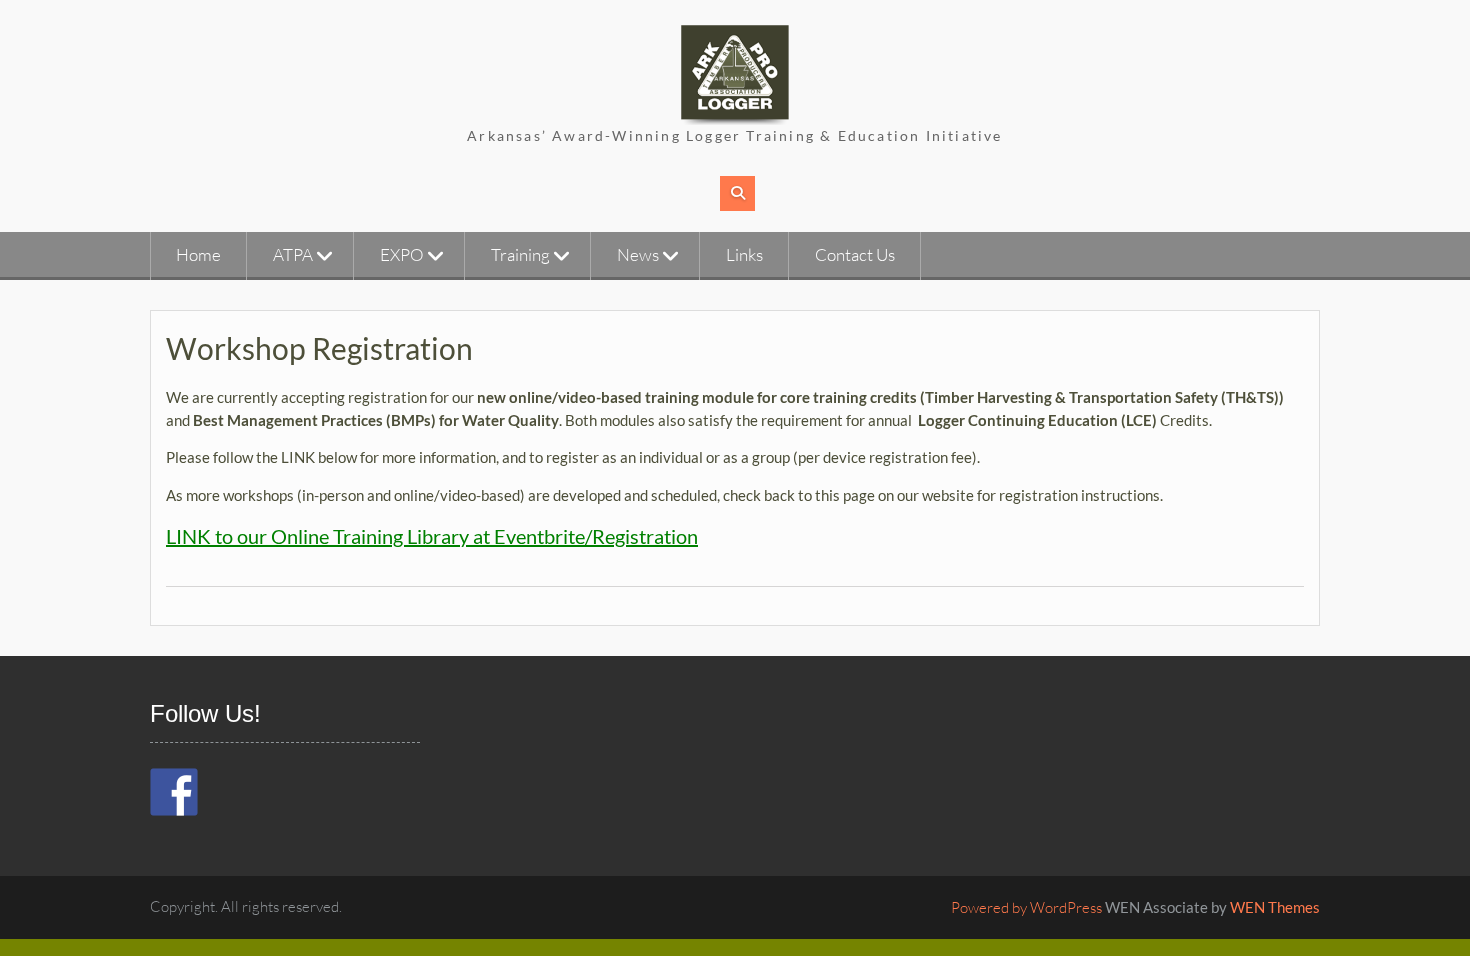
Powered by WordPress (1026, 907)
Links (744, 254)
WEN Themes (1275, 907)
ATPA (293, 254)
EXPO (402, 254)
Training (520, 254)
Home (198, 254)
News (638, 254)
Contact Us (855, 254)
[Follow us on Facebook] (174, 792)
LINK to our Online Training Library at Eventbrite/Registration (432, 536)
